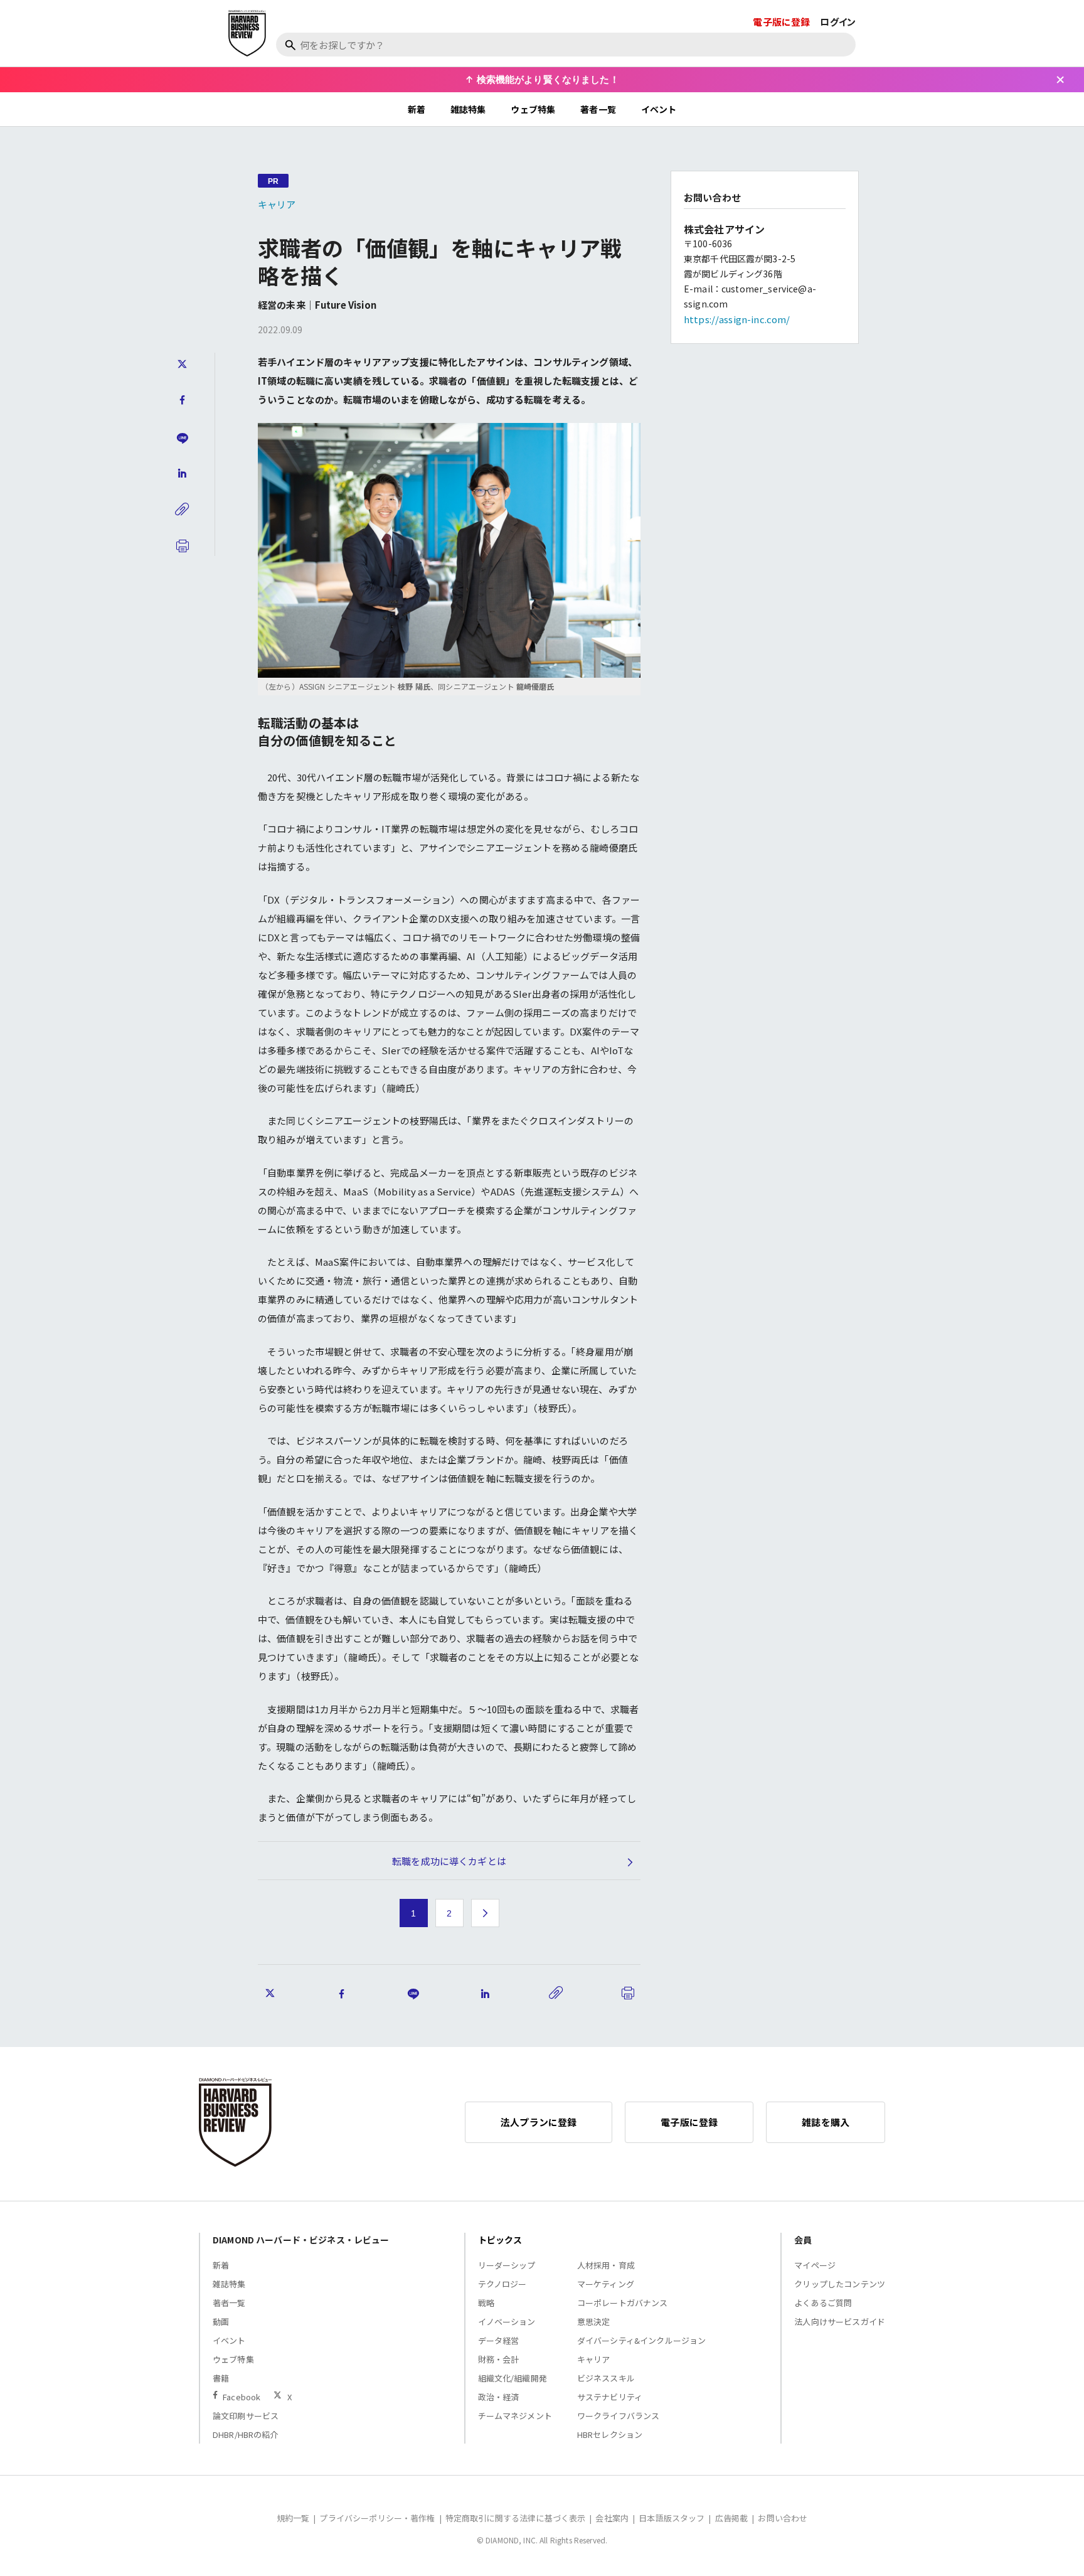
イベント (659, 109)
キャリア (277, 204)
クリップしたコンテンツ (840, 2284)
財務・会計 (499, 2359)
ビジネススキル (606, 2378)
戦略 (486, 2303)
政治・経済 (499, 2397)
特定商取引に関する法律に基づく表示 (516, 2518)
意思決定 (594, 2322)
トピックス (500, 2240)
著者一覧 (598, 109)
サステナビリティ (610, 2397)
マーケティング (606, 2284)
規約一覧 (293, 2518)
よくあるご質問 (823, 2303)
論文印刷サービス (246, 2416)
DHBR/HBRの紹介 (246, 2434)
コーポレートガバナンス (623, 2303)
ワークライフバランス (619, 2416)
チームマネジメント (515, 2416)
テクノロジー (502, 2284)
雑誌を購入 (826, 2122)
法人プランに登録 (539, 2122)
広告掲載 (732, 2518)
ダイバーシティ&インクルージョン (641, 2340)
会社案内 (612, 2518)
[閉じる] (1060, 80)
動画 (221, 2322)
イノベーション (507, 2322)
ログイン (838, 22)
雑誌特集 (468, 109)
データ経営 (499, 2340)
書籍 (221, 2378)
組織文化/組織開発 (513, 2378)
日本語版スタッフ (672, 2518)
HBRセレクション (610, 2434)
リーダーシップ (507, 2265)
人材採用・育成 (606, 2265)
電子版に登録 (781, 22)
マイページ (815, 2265)
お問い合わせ (783, 2518)
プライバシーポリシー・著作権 (377, 2518)
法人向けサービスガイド (840, 2322)
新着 (417, 109)
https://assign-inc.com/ (737, 319)
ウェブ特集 (533, 109)
